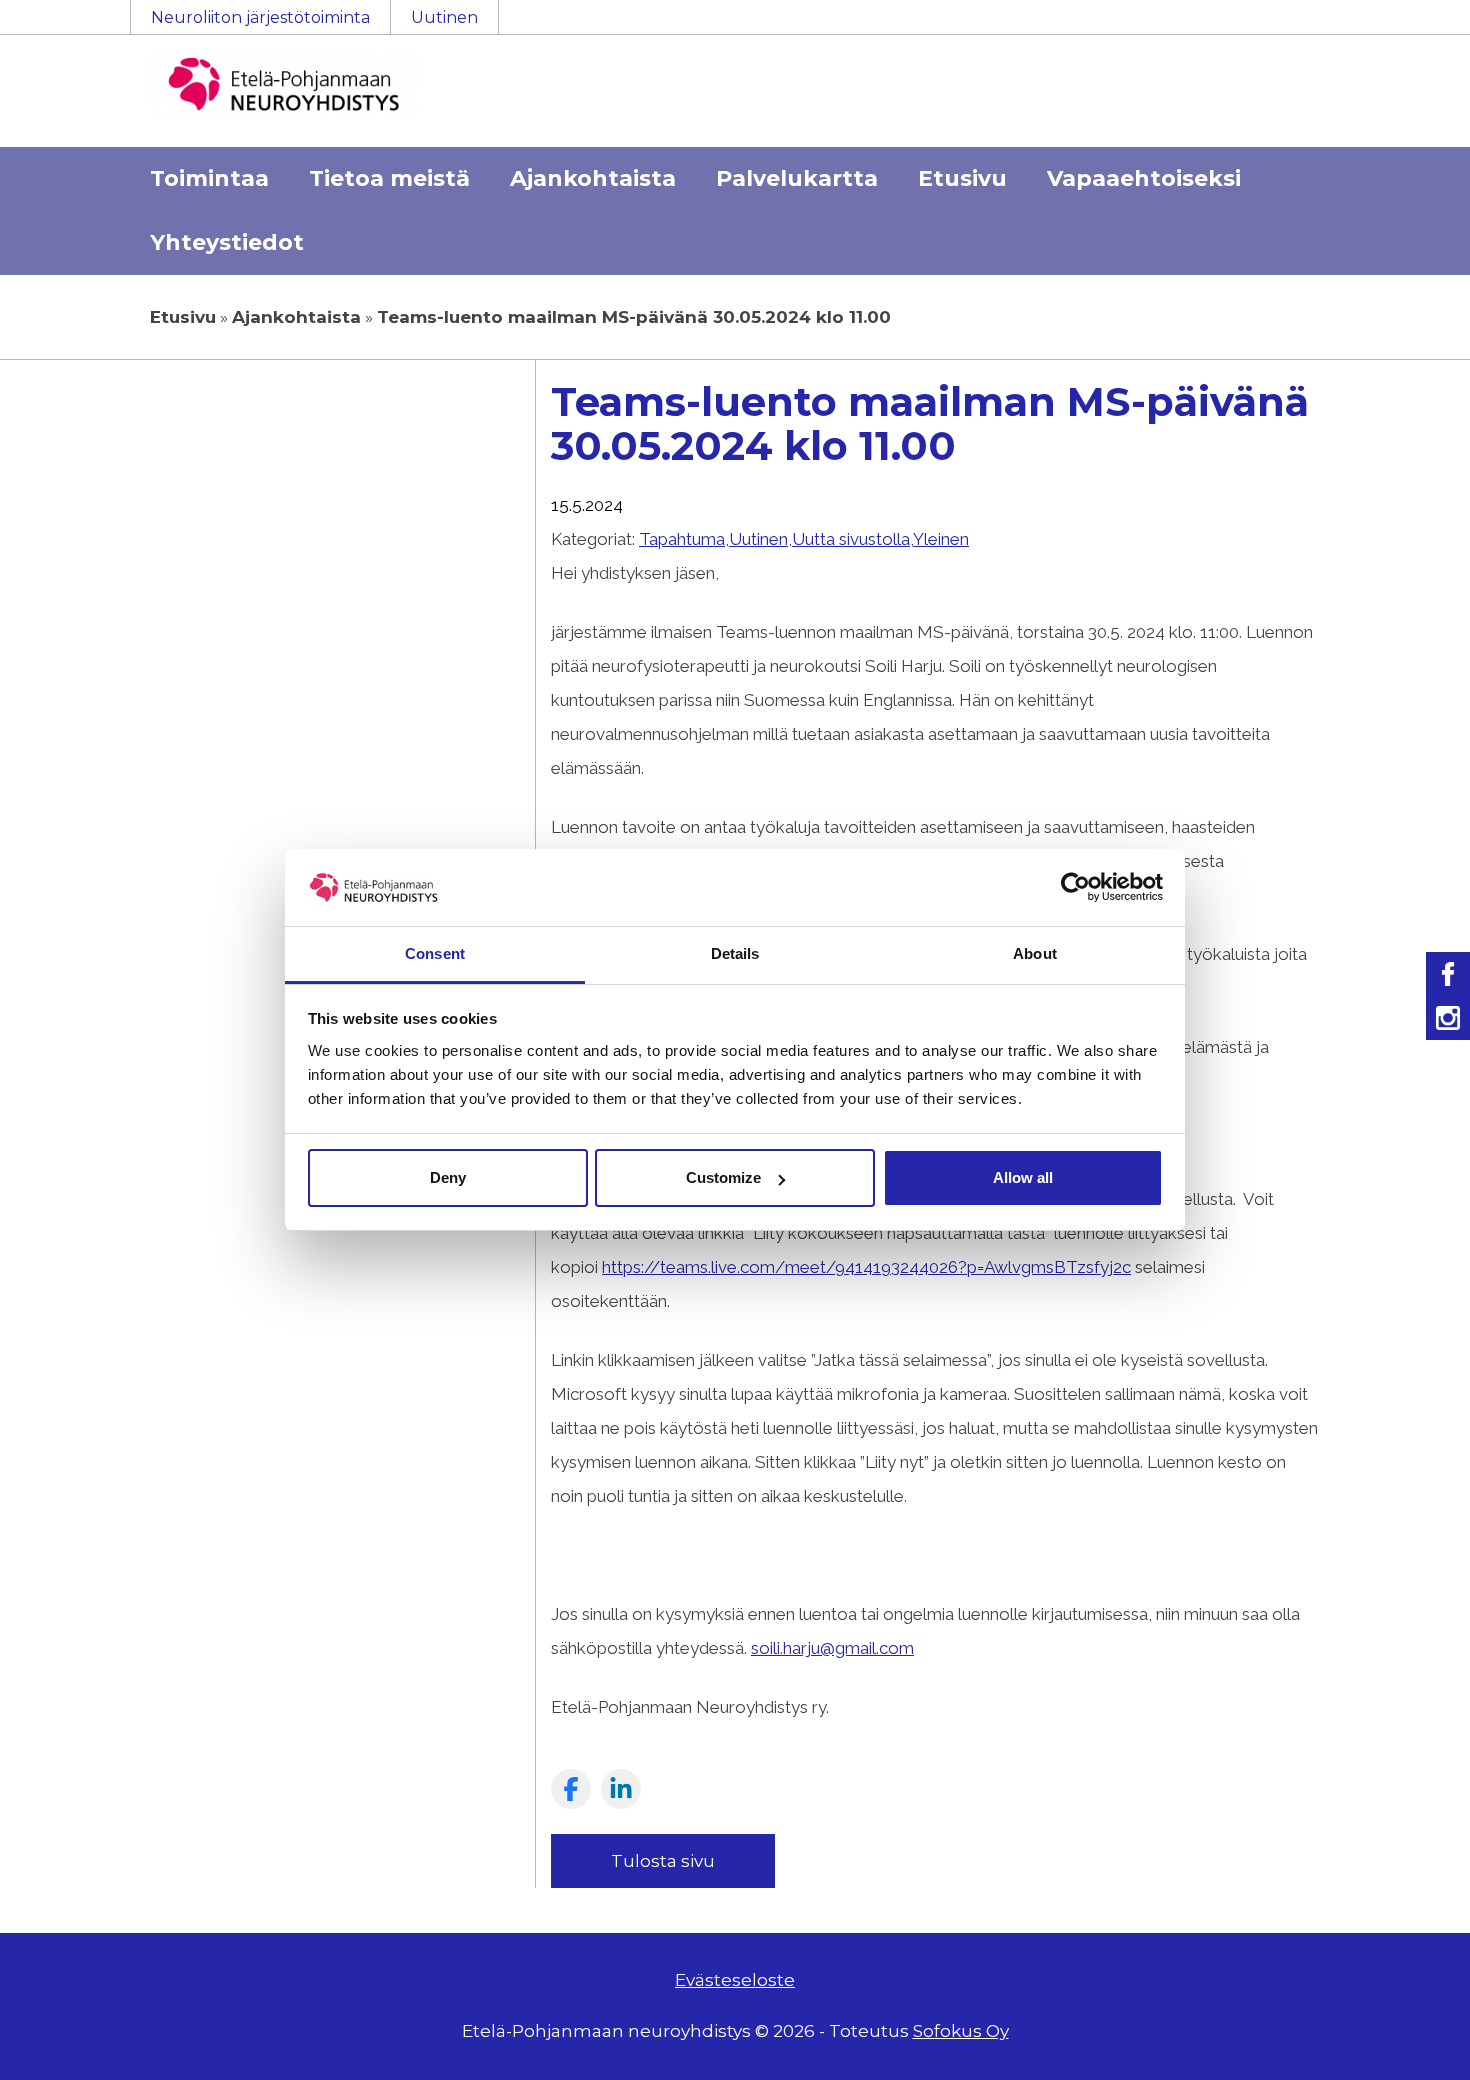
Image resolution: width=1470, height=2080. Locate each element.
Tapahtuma (682, 539)
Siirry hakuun (1410, 27)
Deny (448, 1177)
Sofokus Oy (961, 2031)
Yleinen (941, 539)
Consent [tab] (435, 953)
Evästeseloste (735, 1980)
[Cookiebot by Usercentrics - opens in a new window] (1075, 887)
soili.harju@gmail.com (832, 1648)
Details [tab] (735, 953)
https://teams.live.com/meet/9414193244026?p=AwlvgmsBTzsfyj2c (866, 1267)
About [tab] (1035, 953)
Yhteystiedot (227, 242)
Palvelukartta (797, 178)
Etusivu (962, 178)
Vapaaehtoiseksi (1144, 178)
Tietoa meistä (389, 178)
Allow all (1023, 1177)
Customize (723, 1177)
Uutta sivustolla (851, 539)
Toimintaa (209, 178)
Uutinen (444, 17)
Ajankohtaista (593, 178)
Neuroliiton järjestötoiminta (260, 17)
